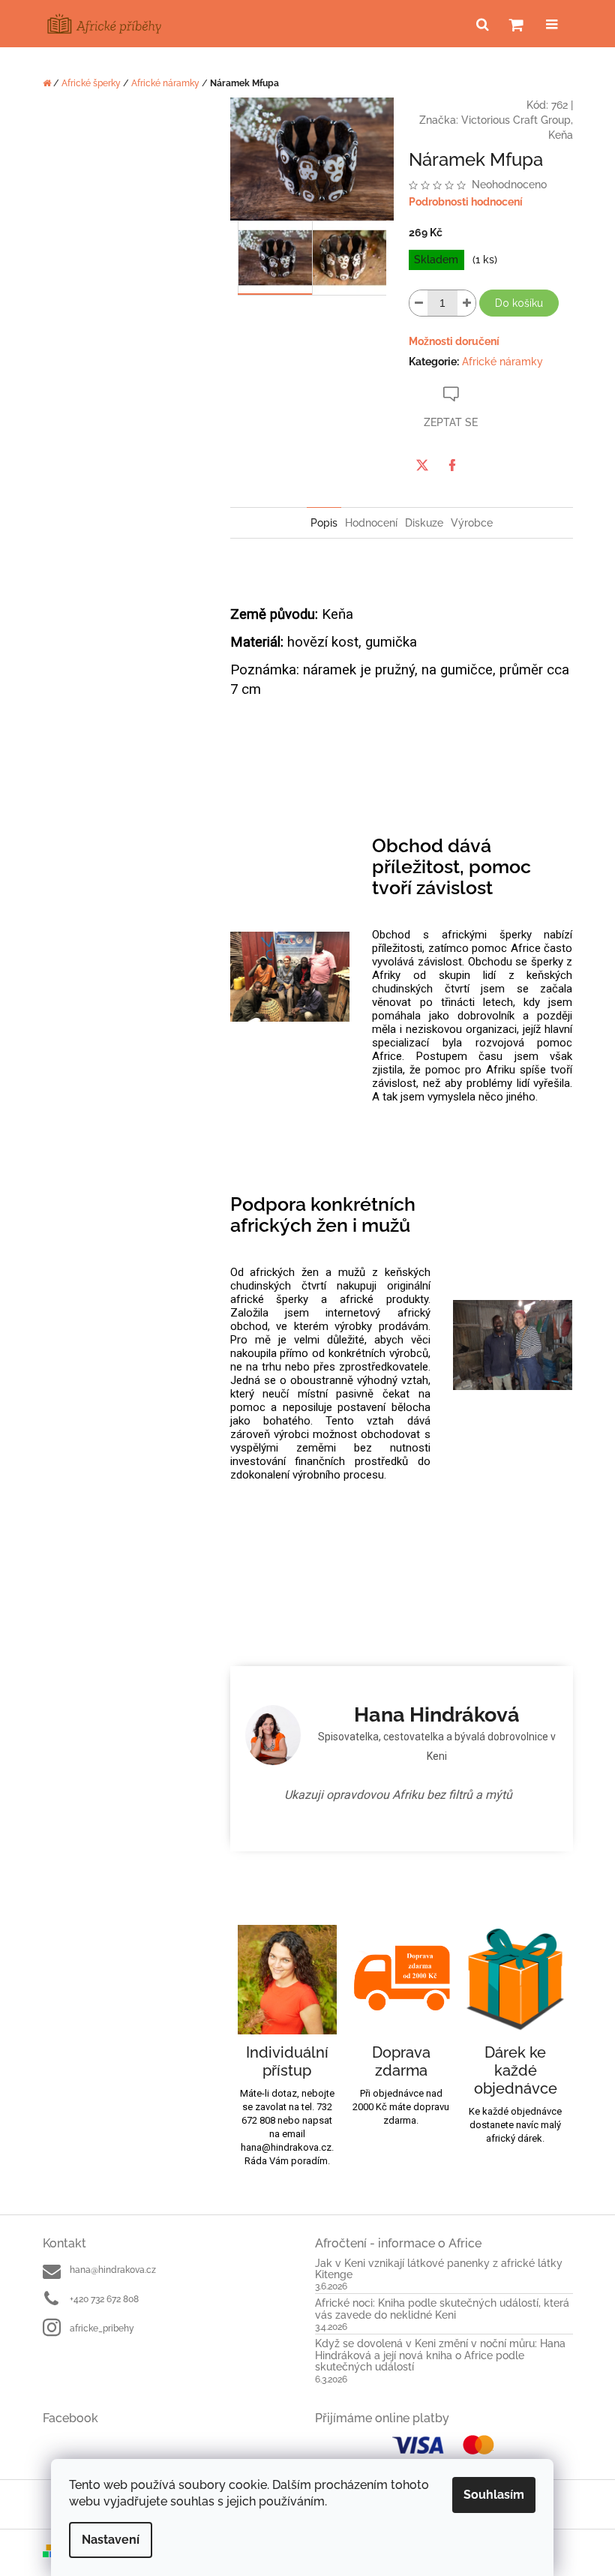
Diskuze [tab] (424, 523)
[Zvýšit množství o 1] (466, 303)
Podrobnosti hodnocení (466, 202)
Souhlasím (494, 2495)
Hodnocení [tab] (371, 523)
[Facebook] (452, 465)
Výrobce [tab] (472, 523)
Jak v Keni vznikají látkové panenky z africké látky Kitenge (439, 2269)
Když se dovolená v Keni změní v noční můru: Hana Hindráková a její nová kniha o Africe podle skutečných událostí (440, 2355)
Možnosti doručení (454, 341)
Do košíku (519, 303)
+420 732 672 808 (104, 2299)
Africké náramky (502, 362)
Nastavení (111, 2540)
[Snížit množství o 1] (418, 303)
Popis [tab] (324, 523)
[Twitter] (422, 465)
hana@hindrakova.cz (113, 2270)
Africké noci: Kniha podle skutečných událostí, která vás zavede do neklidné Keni (442, 2309)
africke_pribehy (102, 2328)
